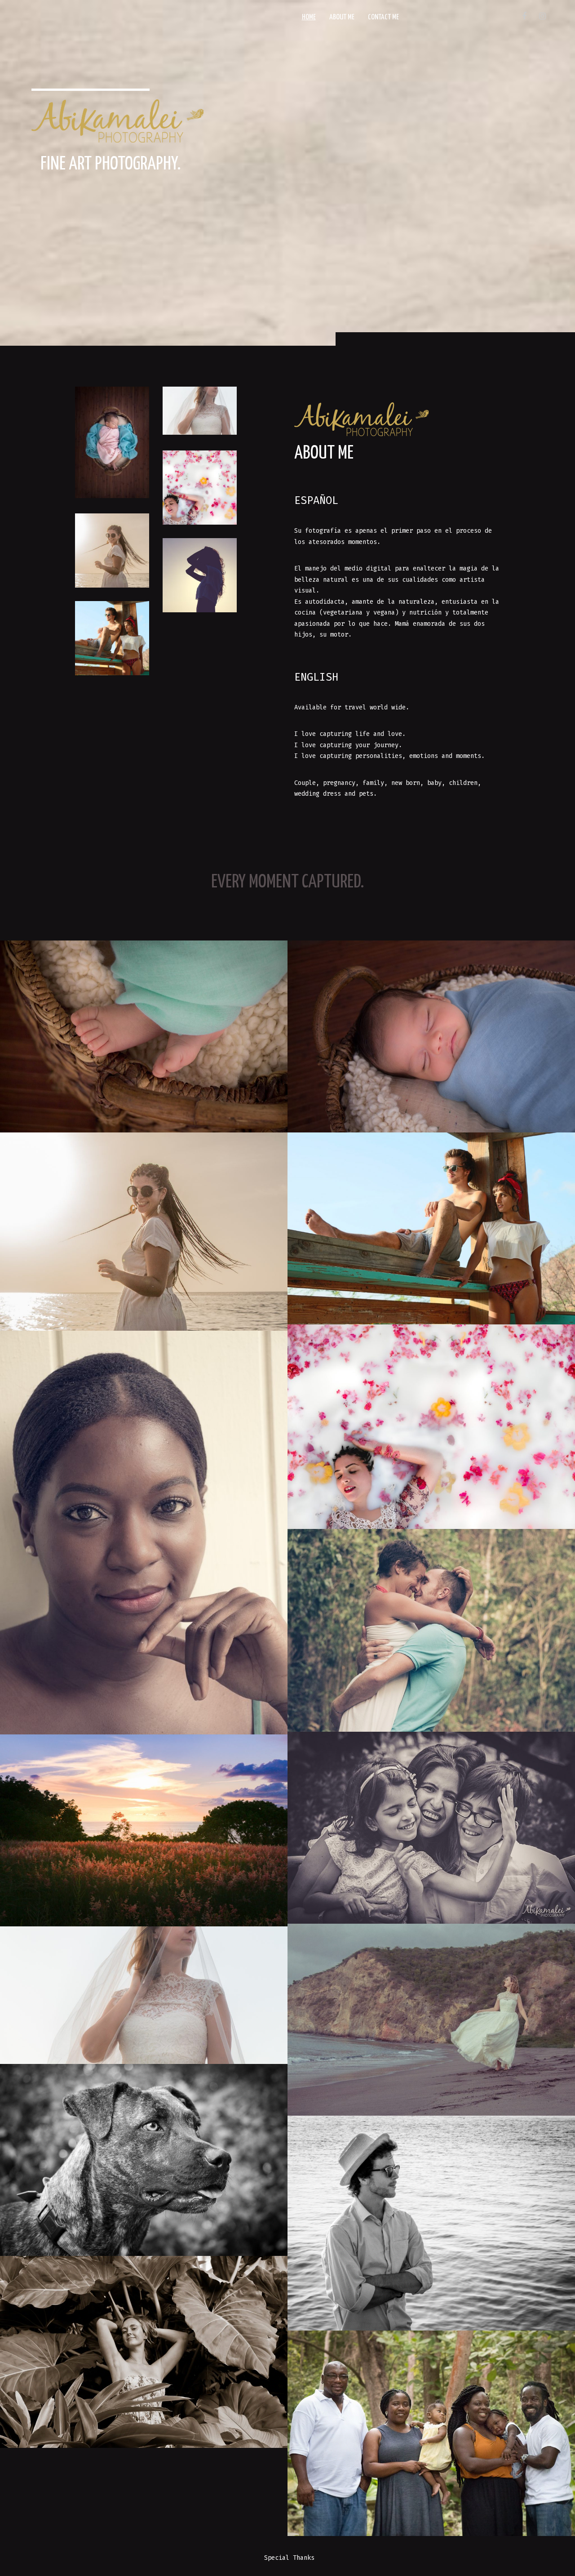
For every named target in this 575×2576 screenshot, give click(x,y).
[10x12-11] (144, 2160)
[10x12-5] (431, 1630)
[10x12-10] (144, 1995)
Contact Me (383, 17)
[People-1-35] (431, 2223)
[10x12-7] (144, 1830)
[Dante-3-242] (144, 1036)
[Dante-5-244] (431, 1036)
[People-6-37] (144, 1232)
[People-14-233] (431, 1427)
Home (309, 17)
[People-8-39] (431, 1228)
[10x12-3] (144, 1533)
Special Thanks (289, 2558)
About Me (342, 17)
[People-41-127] (431, 1828)
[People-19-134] (144, 2352)
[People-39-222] (431, 2433)
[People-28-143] (431, 2020)
